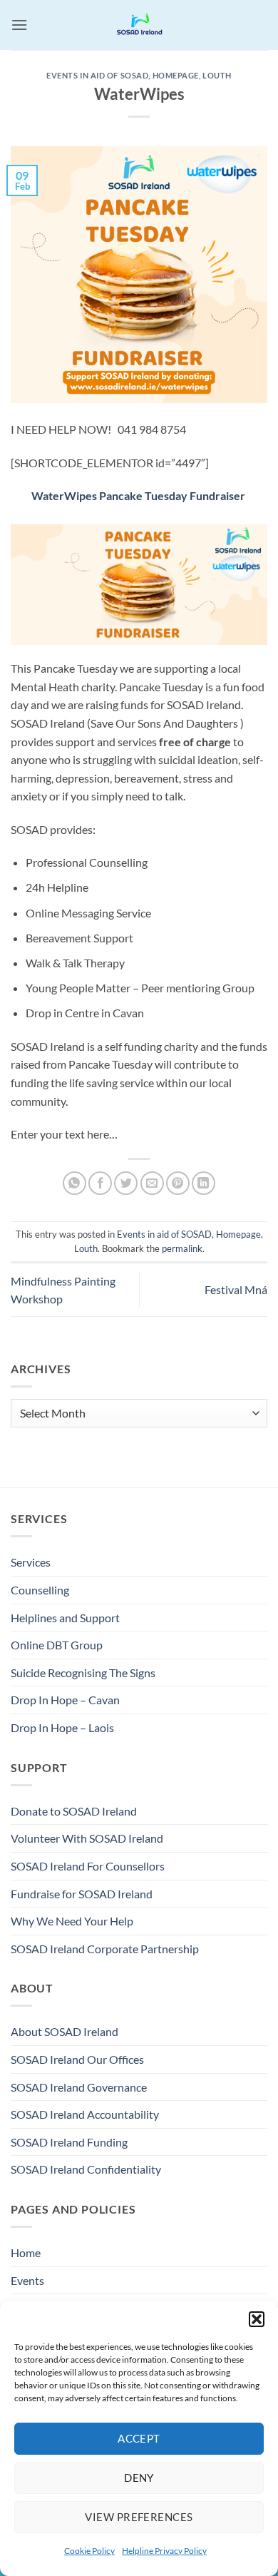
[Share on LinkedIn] (204, 1183)
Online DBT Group (57, 1645)
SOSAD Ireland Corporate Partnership (105, 1949)
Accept (139, 2438)
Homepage (176, 75)
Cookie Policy (89, 2551)
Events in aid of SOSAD (97, 75)
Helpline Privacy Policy (164, 2551)
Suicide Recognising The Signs (83, 1673)
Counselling (40, 1590)
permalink (182, 1248)
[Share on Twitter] (126, 1183)
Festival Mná (236, 1289)
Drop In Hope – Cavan (65, 1700)
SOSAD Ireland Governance (79, 2087)
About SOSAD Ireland (65, 2031)
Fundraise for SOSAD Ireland (82, 1894)
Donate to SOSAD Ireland (74, 1811)
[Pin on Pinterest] (178, 1183)
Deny (139, 2478)
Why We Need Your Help (72, 1921)
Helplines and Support (65, 1618)
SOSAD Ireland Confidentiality (86, 2169)
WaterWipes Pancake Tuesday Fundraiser (138, 495)
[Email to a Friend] (152, 1183)
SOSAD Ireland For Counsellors (88, 1866)
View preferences (139, 2517)
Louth (217, 75)
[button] (257, 2319)
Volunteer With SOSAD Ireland (87, 1838)
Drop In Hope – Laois (62, 1727)
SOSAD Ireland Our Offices (77, 2059)
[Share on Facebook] (100, 1183)
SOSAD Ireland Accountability (85, 2114)
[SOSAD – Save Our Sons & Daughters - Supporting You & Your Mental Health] (139, 25)
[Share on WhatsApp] (74, 1183)
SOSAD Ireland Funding (69, 2142)
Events (27, 2280)
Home (26, 2252)
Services (31, 1562)
